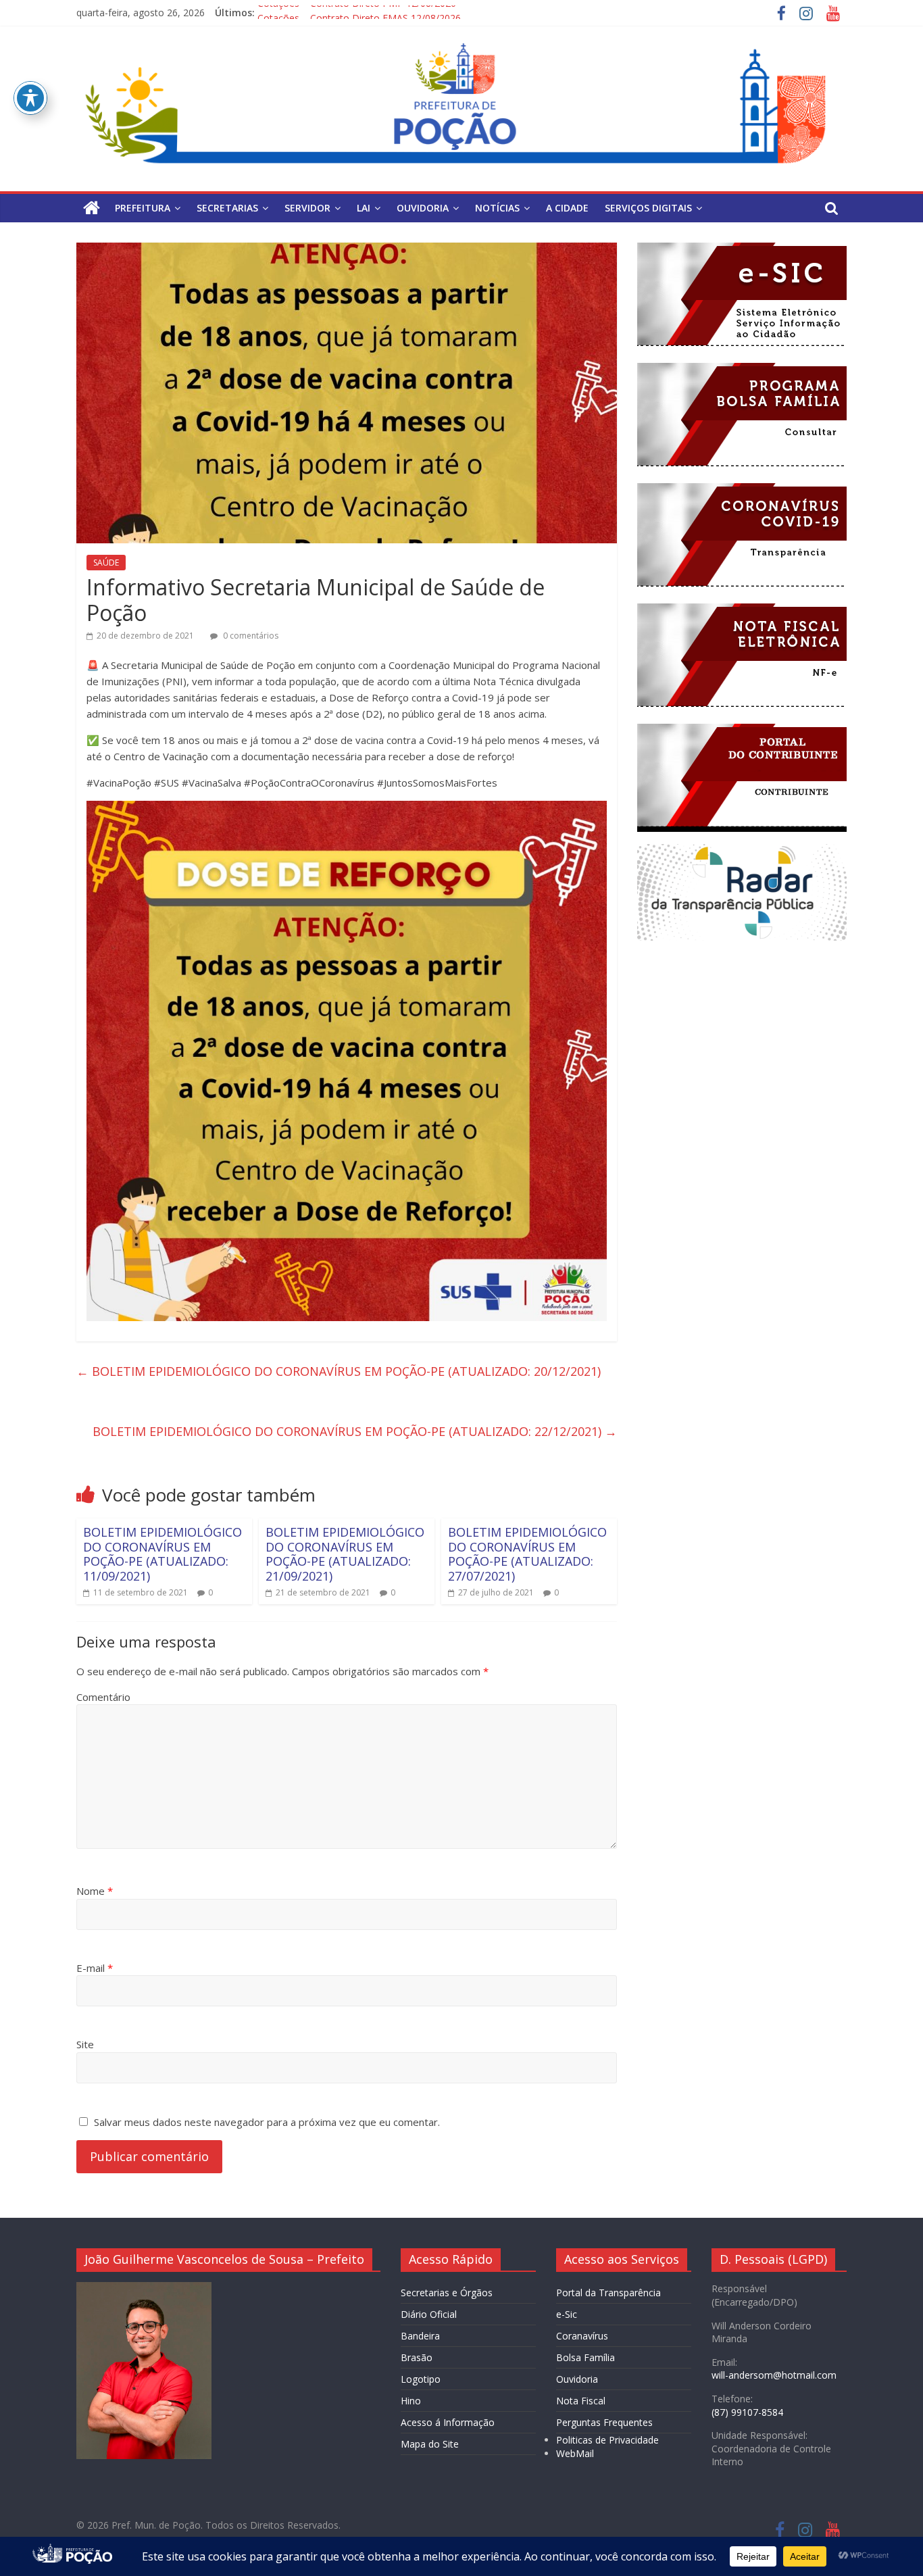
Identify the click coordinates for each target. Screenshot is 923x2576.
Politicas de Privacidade (607, 2440)
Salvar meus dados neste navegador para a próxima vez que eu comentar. (267, 2122)
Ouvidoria (577, 2379)
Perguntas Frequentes (604, 2422)
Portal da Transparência (608, 2293)
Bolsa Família (585, 2357)
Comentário (103, 1697)
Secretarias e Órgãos (447, 2293)
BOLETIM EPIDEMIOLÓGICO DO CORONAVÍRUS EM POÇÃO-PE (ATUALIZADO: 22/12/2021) (355, 1431)
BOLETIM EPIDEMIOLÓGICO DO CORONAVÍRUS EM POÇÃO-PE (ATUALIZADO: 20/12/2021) (339, 1371)
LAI (364, 208)
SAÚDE (106, 563)
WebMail (575, 2453)
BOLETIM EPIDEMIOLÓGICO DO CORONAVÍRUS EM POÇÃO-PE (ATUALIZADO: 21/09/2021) (345, 1554)
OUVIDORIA (423, 208)
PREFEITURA (143, 208)
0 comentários (250, 636)
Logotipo (421, 2379)
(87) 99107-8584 (747, 2412)
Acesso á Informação (448, 2422)
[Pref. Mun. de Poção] (92, 208)
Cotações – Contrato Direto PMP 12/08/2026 (357, 13)
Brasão (417, 2357)
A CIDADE (567, 208)
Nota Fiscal (581, 2401)
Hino (411, 2401)
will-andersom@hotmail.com (774, 2375)
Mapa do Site (430, 2444)
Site (85, 2044)
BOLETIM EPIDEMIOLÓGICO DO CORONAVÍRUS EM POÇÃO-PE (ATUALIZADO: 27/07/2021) (527, 1554)
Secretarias (227, 208)
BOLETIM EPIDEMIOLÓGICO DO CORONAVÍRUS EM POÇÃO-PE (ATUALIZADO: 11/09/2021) (163, 1554)
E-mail (95, 1968)
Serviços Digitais (648, 208)
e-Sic (567, 2314)
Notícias (497, 208)
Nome (95, 1891)
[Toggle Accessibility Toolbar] (30, 98)
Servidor (307, 208)
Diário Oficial (429, 2314)
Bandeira (420, 2336)
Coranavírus (582, 2336)
